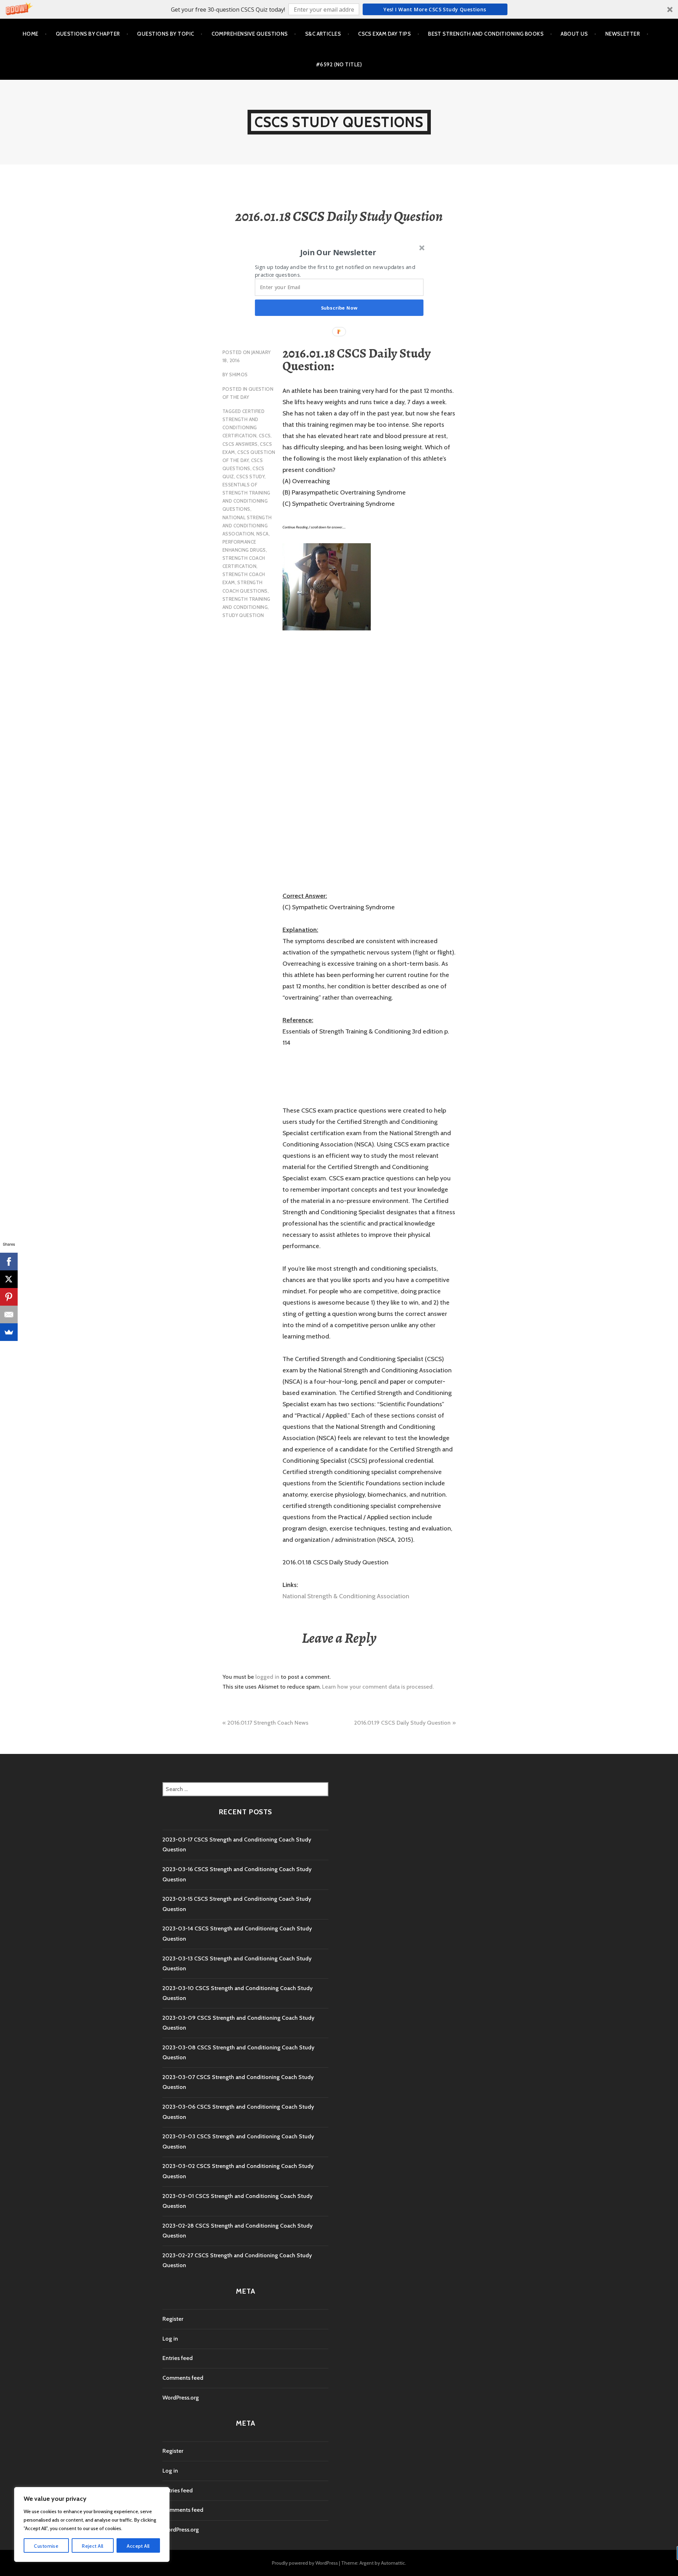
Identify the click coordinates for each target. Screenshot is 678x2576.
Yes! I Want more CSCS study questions (435, 9)
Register (173, 2319)
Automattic (393, 2563)
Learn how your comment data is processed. (378, 1687)
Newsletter (623, 34)
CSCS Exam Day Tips (384, 34)
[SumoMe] (9, 1332)
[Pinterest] (9, 1297)
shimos (238, 375)
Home (31, 34)
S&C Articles (323, 34)
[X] (9, 1279)
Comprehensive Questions (250, 34)
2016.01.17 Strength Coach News (268, 1723)
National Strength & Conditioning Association (346, 1596)
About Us (574, 34)
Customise (46, 2546)
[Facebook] (9, 1262)
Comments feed (183, 2378)
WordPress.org (181, 2398)
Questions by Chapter (88, 34)
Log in (170, 2339)
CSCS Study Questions (339, 122)
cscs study (250, 477)
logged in (267, 1677)
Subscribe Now (339, 308)
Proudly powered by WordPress (305, 2563)
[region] (92, 2524)
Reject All (93, 2546)
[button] (339, 9)
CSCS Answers (240, 444)
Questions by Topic (165, 34)
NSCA (263, 534)
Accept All (138, 2546)
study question (243, 615)
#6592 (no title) (339, 65)
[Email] (9, 1314)
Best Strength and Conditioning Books (486, 34)
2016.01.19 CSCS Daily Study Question (402, 1723)
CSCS (265, 436)
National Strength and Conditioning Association (247, 526)
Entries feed (178, 2358)
